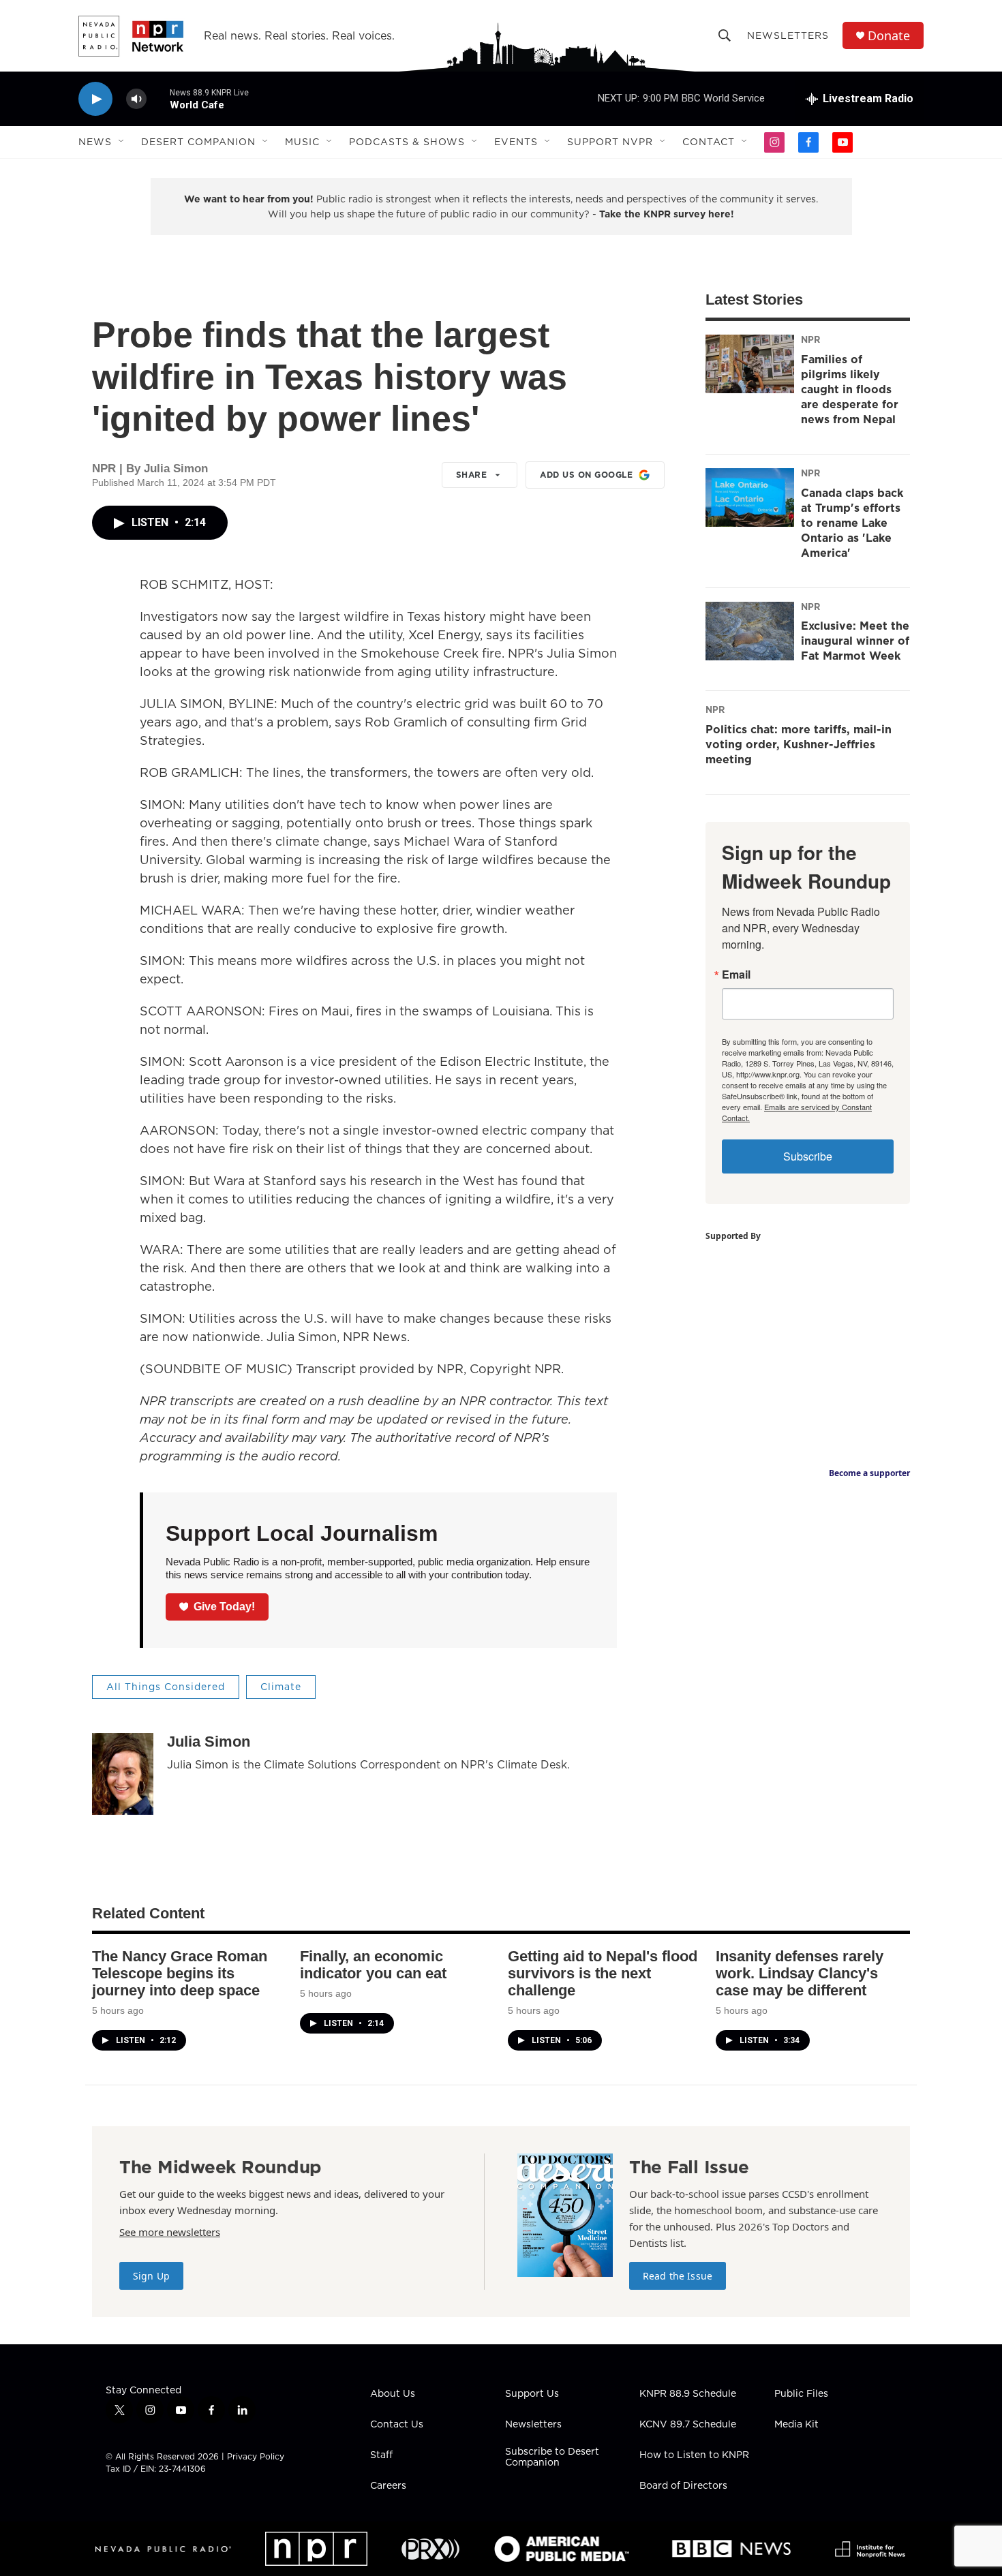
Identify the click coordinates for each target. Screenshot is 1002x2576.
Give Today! (224, 1607)
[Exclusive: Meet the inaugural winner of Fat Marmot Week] (750, 631)
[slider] (158, 98)
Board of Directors (683, 2486)
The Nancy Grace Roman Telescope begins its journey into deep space (180, 1973)
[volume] (136, 99)
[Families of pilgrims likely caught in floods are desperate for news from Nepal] (750, 364)
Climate (281, 1687)
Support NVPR (610, 142)
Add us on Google (586, 475)
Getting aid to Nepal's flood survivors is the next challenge (603, 1973)
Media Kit (796, 2425)
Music (302, 142)
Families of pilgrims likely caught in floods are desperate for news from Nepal (850, 389)
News (95, 142)
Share (472, 475)
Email (736, 975)
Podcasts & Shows (407, 142)
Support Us (532, 2394)
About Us (393, 2394)
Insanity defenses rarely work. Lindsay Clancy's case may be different (800, 1973)
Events (516, 142)
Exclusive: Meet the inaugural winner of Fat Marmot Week (855, 641)
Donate (889, 36)
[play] (95, 99)
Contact (709, 142)
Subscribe (808, 1156)
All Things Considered (166, 1687)
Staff (381, 2455)
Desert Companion (198, 142)
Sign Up (151, 2276)
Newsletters (788, 35)
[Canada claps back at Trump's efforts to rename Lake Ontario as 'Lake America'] (750, 497)
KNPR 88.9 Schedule (688, 2394)
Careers (388, 2486)
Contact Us (397, 2425)
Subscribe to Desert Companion (552, 2457)
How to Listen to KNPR (694, 2455)
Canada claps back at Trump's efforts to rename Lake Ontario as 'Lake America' (852, 523)
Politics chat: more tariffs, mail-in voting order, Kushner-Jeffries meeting (799, 744)
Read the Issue (678, 2276)
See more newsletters (170, 2232)
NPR (810, 339)
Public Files (801, 2394)
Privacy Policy (256, 2456)
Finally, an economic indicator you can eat (373, 1965)
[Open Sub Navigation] (122, 142)
